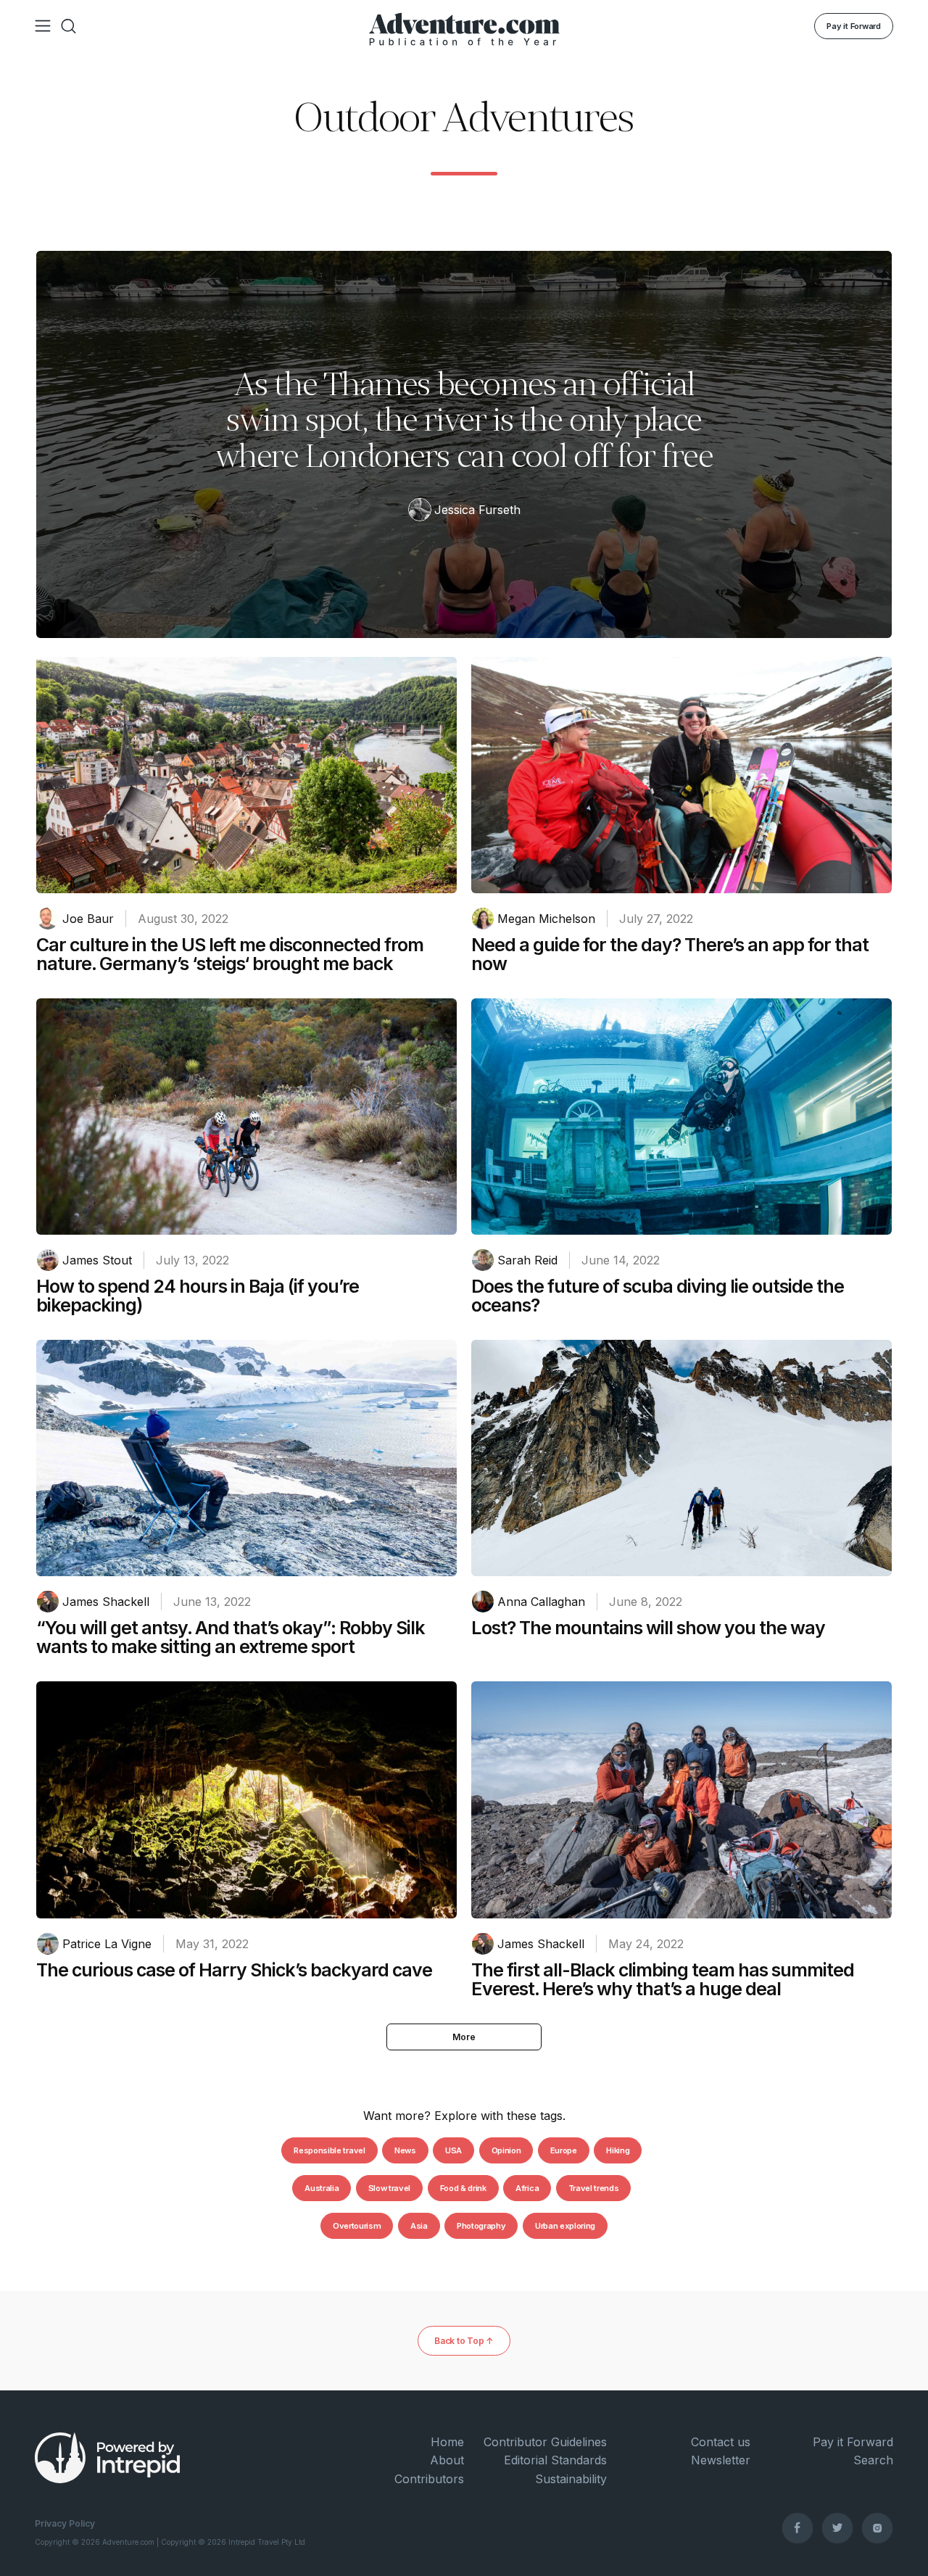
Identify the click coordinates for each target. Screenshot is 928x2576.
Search (873, 2460)
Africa (527, 2188)
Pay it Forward (854, 26)
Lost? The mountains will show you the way (648, 1628)
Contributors (429, 2479)
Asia (419, 2226)
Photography (481, 2226)
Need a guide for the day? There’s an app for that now (670, 954)
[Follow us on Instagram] (877, 2527)
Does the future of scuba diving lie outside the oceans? (658, 1296)
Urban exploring (565, 2226)
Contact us (720, 2442)
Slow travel (389, 2188)
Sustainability (571, 2479)
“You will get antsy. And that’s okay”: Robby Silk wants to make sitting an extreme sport (231, 1637)
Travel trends (594, 2188)
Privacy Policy (65, 2523)
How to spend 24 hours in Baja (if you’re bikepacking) (198, 1296)
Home (447, 2442)
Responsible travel (329, 2150)
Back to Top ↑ (464, 2341)
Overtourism (357, 2226)
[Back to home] (464, 26)
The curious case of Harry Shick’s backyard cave (234, 1970)
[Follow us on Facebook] (797, 2527)
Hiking (618, 2150)
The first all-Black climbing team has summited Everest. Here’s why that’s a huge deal (663, 1979)
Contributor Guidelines (545, 2442)
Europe (564, 2150)
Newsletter (720, 2460)
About (447, 2460)
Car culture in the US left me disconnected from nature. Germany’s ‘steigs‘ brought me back (230, 954)
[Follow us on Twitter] (837, 2527)
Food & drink (463, 2188)
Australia (322, 2188)
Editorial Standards (555, 2460)
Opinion (506, 2150)
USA (453, 2150)
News (405, 2150)
